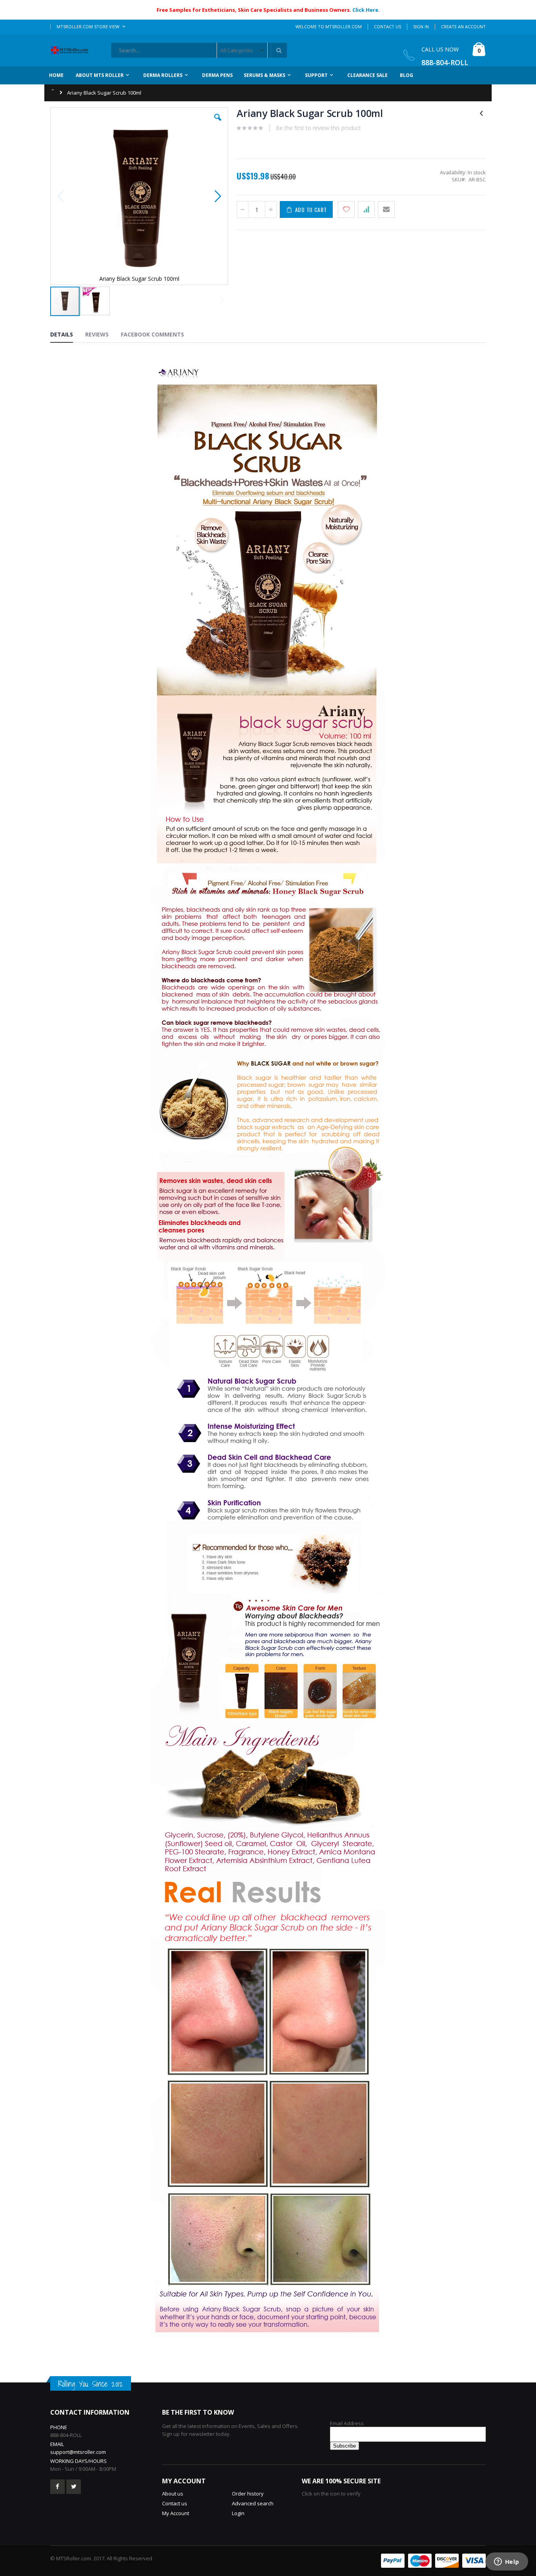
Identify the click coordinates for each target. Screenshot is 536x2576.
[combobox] (199, 50)
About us (173, 2494)
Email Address (347, 2423)
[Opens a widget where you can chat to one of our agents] (507, 2562)
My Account (176, 2513)
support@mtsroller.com (78, 2452)
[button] (218, 123)
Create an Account (463, 27)
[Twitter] (74, 2487)
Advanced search (253, 2503)
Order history (248, 2494)
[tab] (67, 336)
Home (53, 89)
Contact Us (387, 27)
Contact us (175, 2503)
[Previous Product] (481, 113)
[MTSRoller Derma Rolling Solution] (72, 50)
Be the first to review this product (318, 128)
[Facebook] (57, 2487)
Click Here (365, 10)
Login (238, 2513)
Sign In (421, 27)
